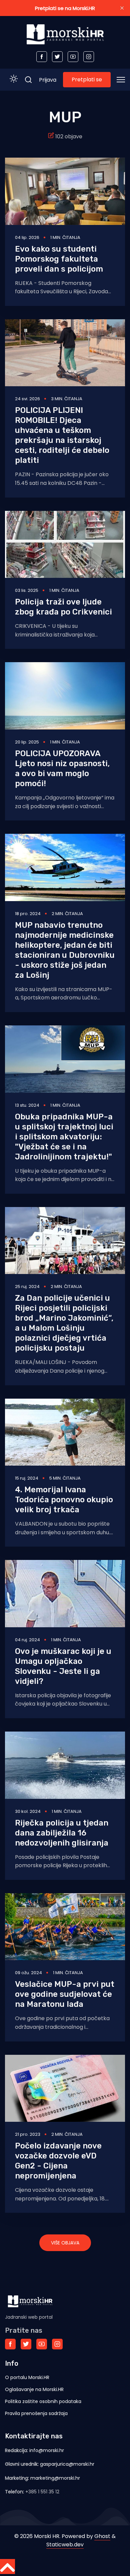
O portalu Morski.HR (27, 2377)
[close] (122, 8)
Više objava (65, 2243)
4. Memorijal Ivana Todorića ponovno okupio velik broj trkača (64, 1500)
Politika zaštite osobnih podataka (43, 2401)
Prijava (48, 80)
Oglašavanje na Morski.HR (34, 2389)
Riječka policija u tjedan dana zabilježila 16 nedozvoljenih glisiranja (62, 1833)
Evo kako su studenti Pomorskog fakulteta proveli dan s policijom (59, 259)
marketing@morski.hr (55, 2478)
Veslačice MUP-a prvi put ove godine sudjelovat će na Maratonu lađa (65, 1994)
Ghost (102, 2536)
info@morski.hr (47, 2450)
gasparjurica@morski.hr (67, 2464)
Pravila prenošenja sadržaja (36, 2413)
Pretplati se (87, 79)
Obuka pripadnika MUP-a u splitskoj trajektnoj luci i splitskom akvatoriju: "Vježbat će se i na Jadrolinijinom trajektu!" (64, 1137)
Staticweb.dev (65, 2545)
